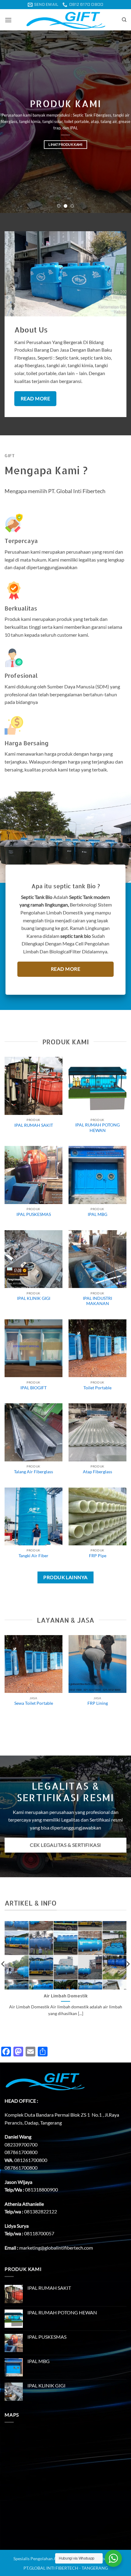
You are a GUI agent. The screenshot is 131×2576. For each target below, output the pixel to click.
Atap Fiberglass (97, 1472)
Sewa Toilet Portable (34, 1703)
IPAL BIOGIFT (34, 1388)
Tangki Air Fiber (34, 1556)
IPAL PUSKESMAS (34, 1214)
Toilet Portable (97, 1388)
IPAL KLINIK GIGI (34, 1298)
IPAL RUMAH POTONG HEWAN (97, 1128)
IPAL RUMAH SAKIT (34, 1125)
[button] (8, 20)
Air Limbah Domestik (66, 1996)
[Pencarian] (124, 20)
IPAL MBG (97, 1214)
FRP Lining (98, 1703)
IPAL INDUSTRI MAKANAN (97, 1301)
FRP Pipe (98, 1556)
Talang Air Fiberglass (34, 1472)
